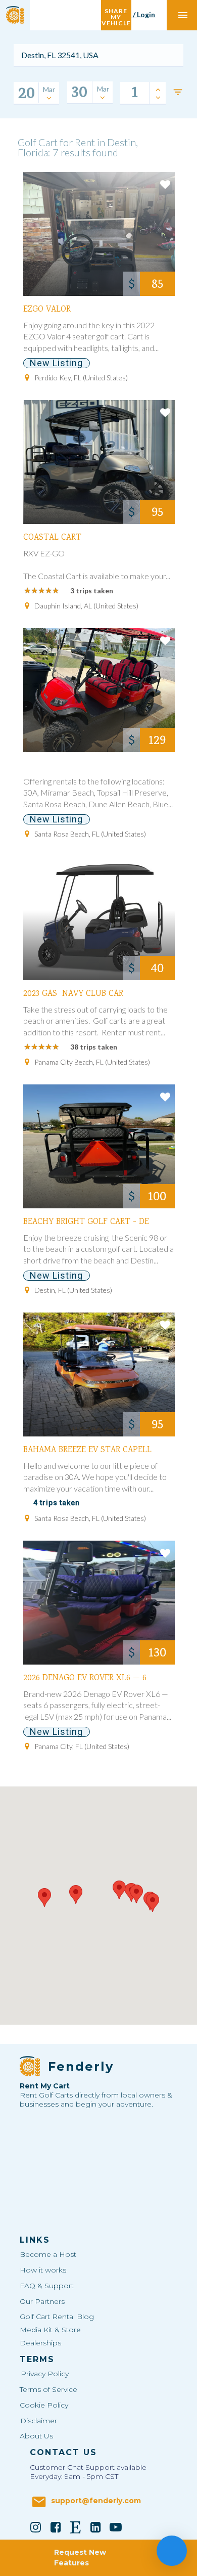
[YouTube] (116, 2527)
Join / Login (136, 14)
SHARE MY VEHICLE (116, 15)
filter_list (178, 92)
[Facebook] (56, 2527)
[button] (76, 1894)
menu (183, 15)
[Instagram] (36, 2527)
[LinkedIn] (96, 2527)
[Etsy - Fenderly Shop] (76, 2527)
